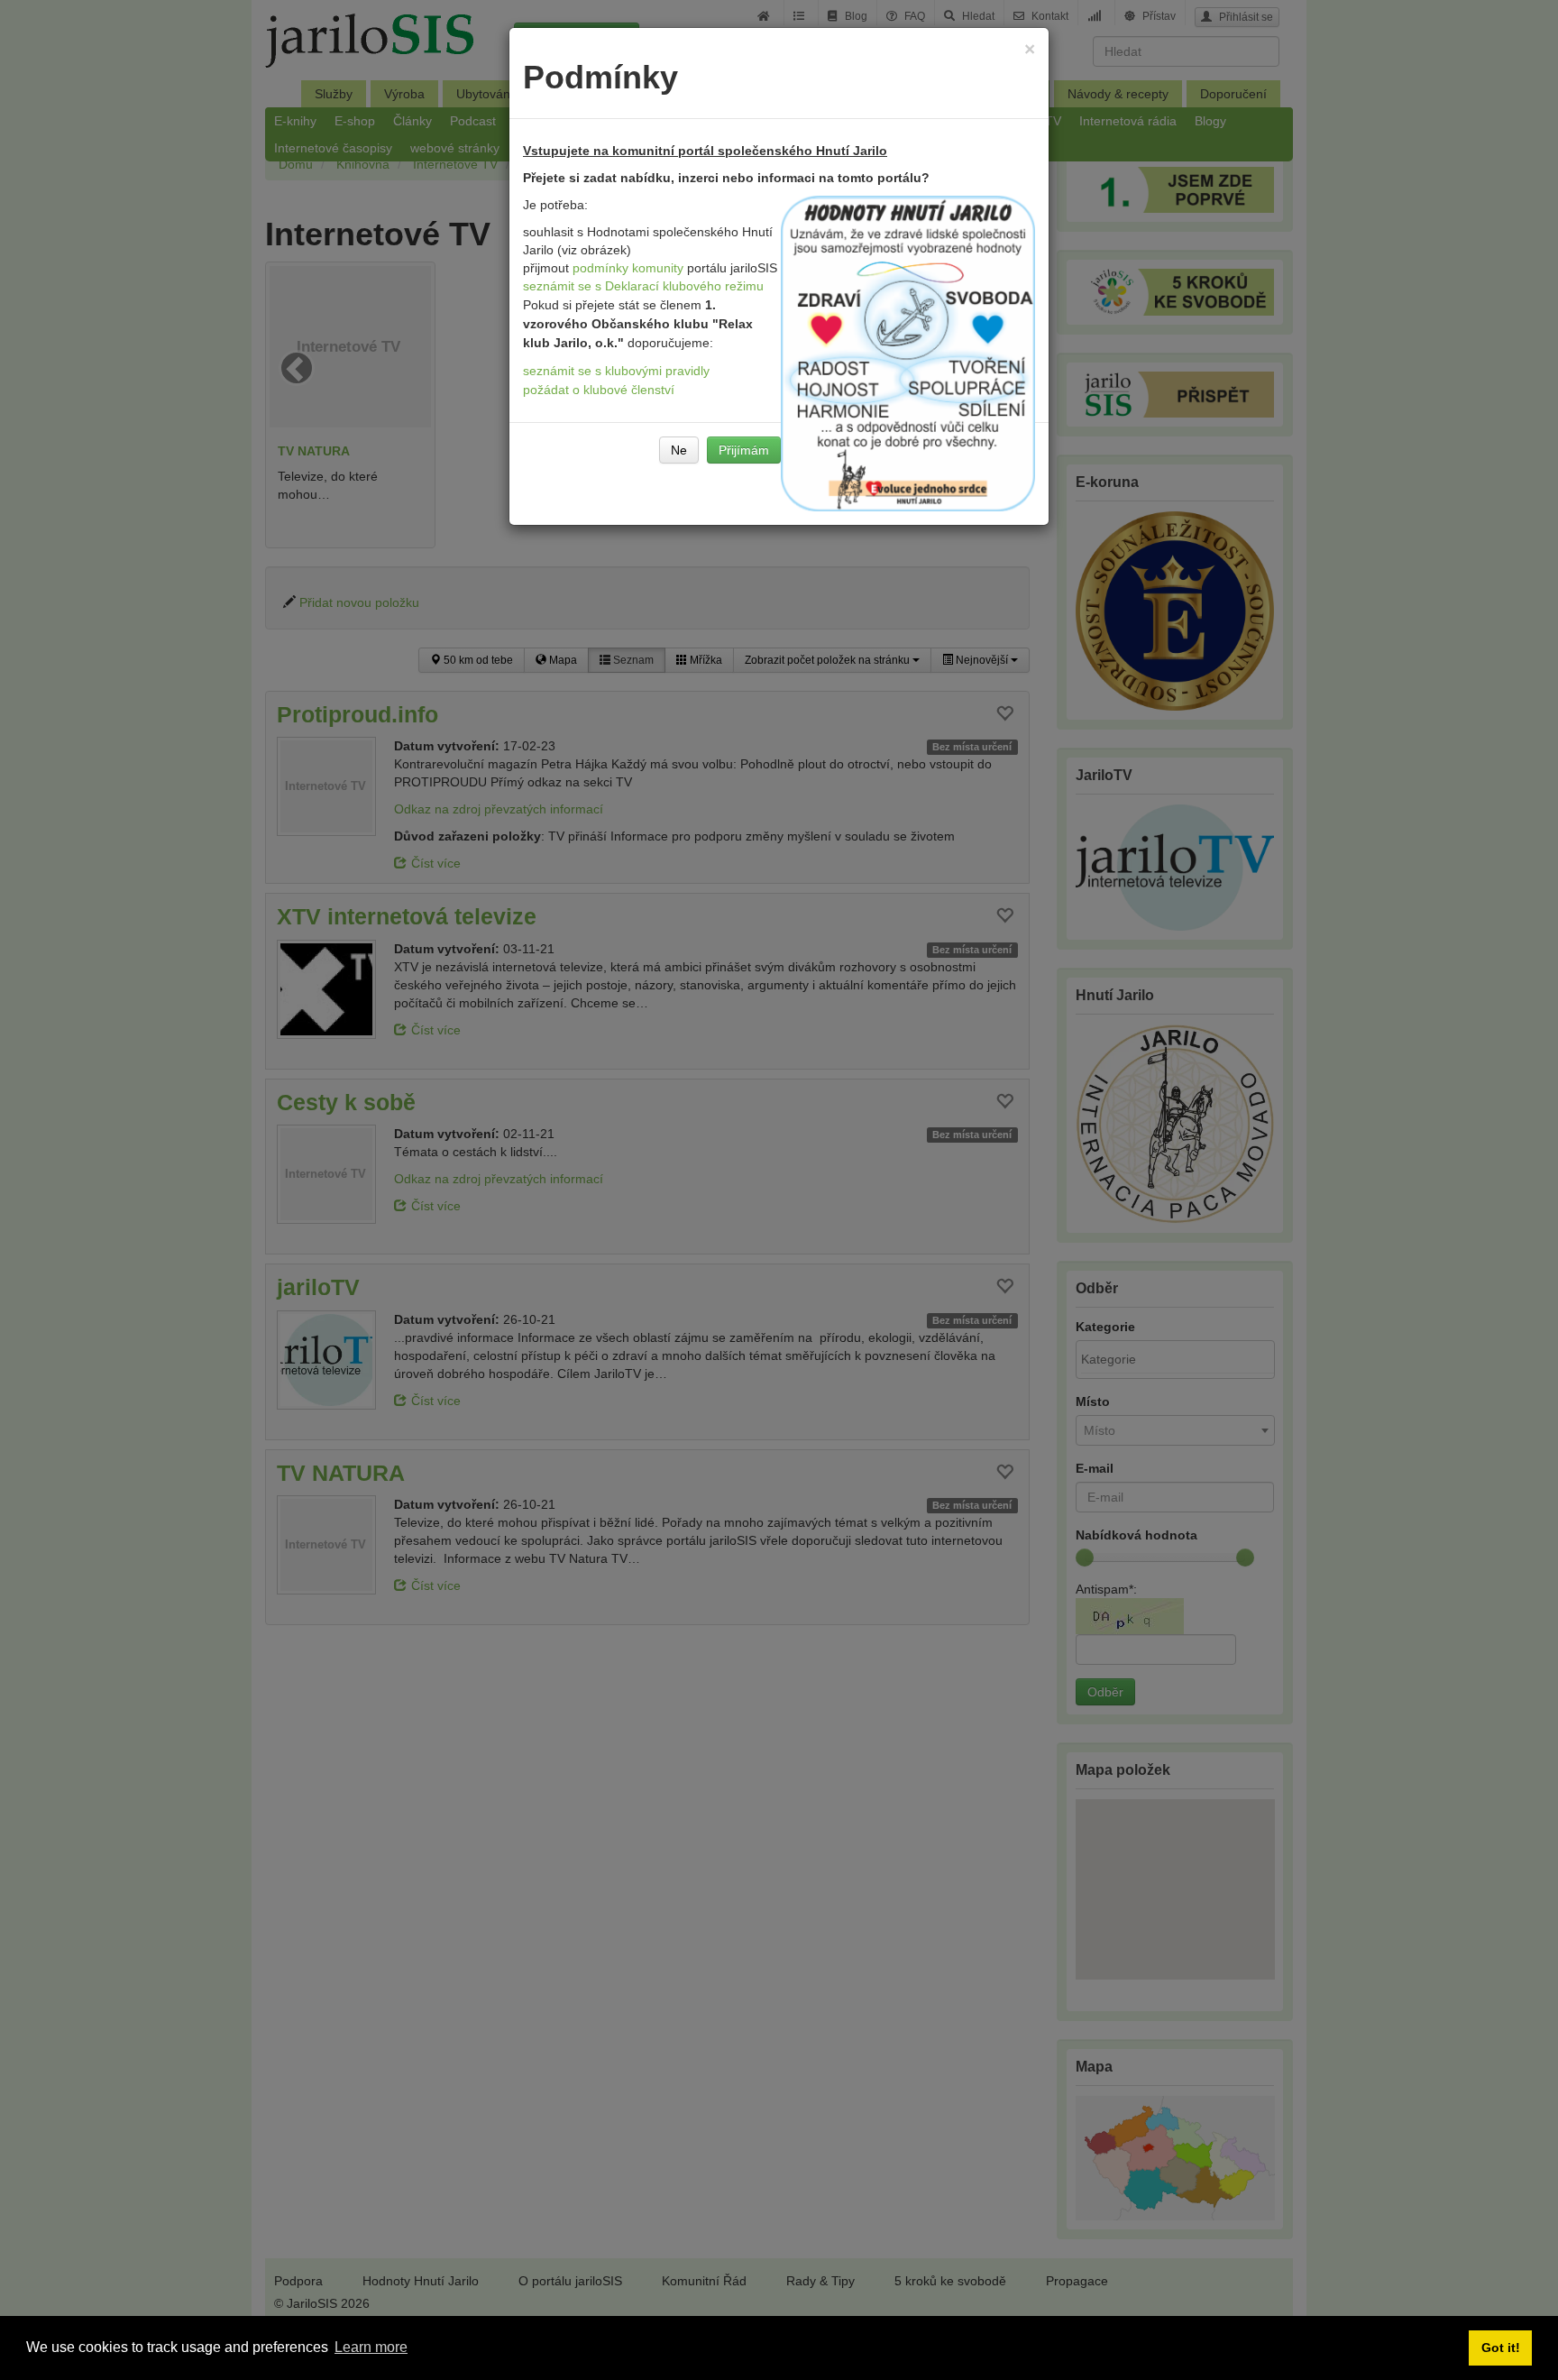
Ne (679, 450)
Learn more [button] (371, 2347)
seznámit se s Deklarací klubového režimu (643, 286)
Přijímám (744, 450)
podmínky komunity (628, 268)
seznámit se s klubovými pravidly (616, 371)
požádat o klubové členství (599, 390)
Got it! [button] (1501, 2348)
